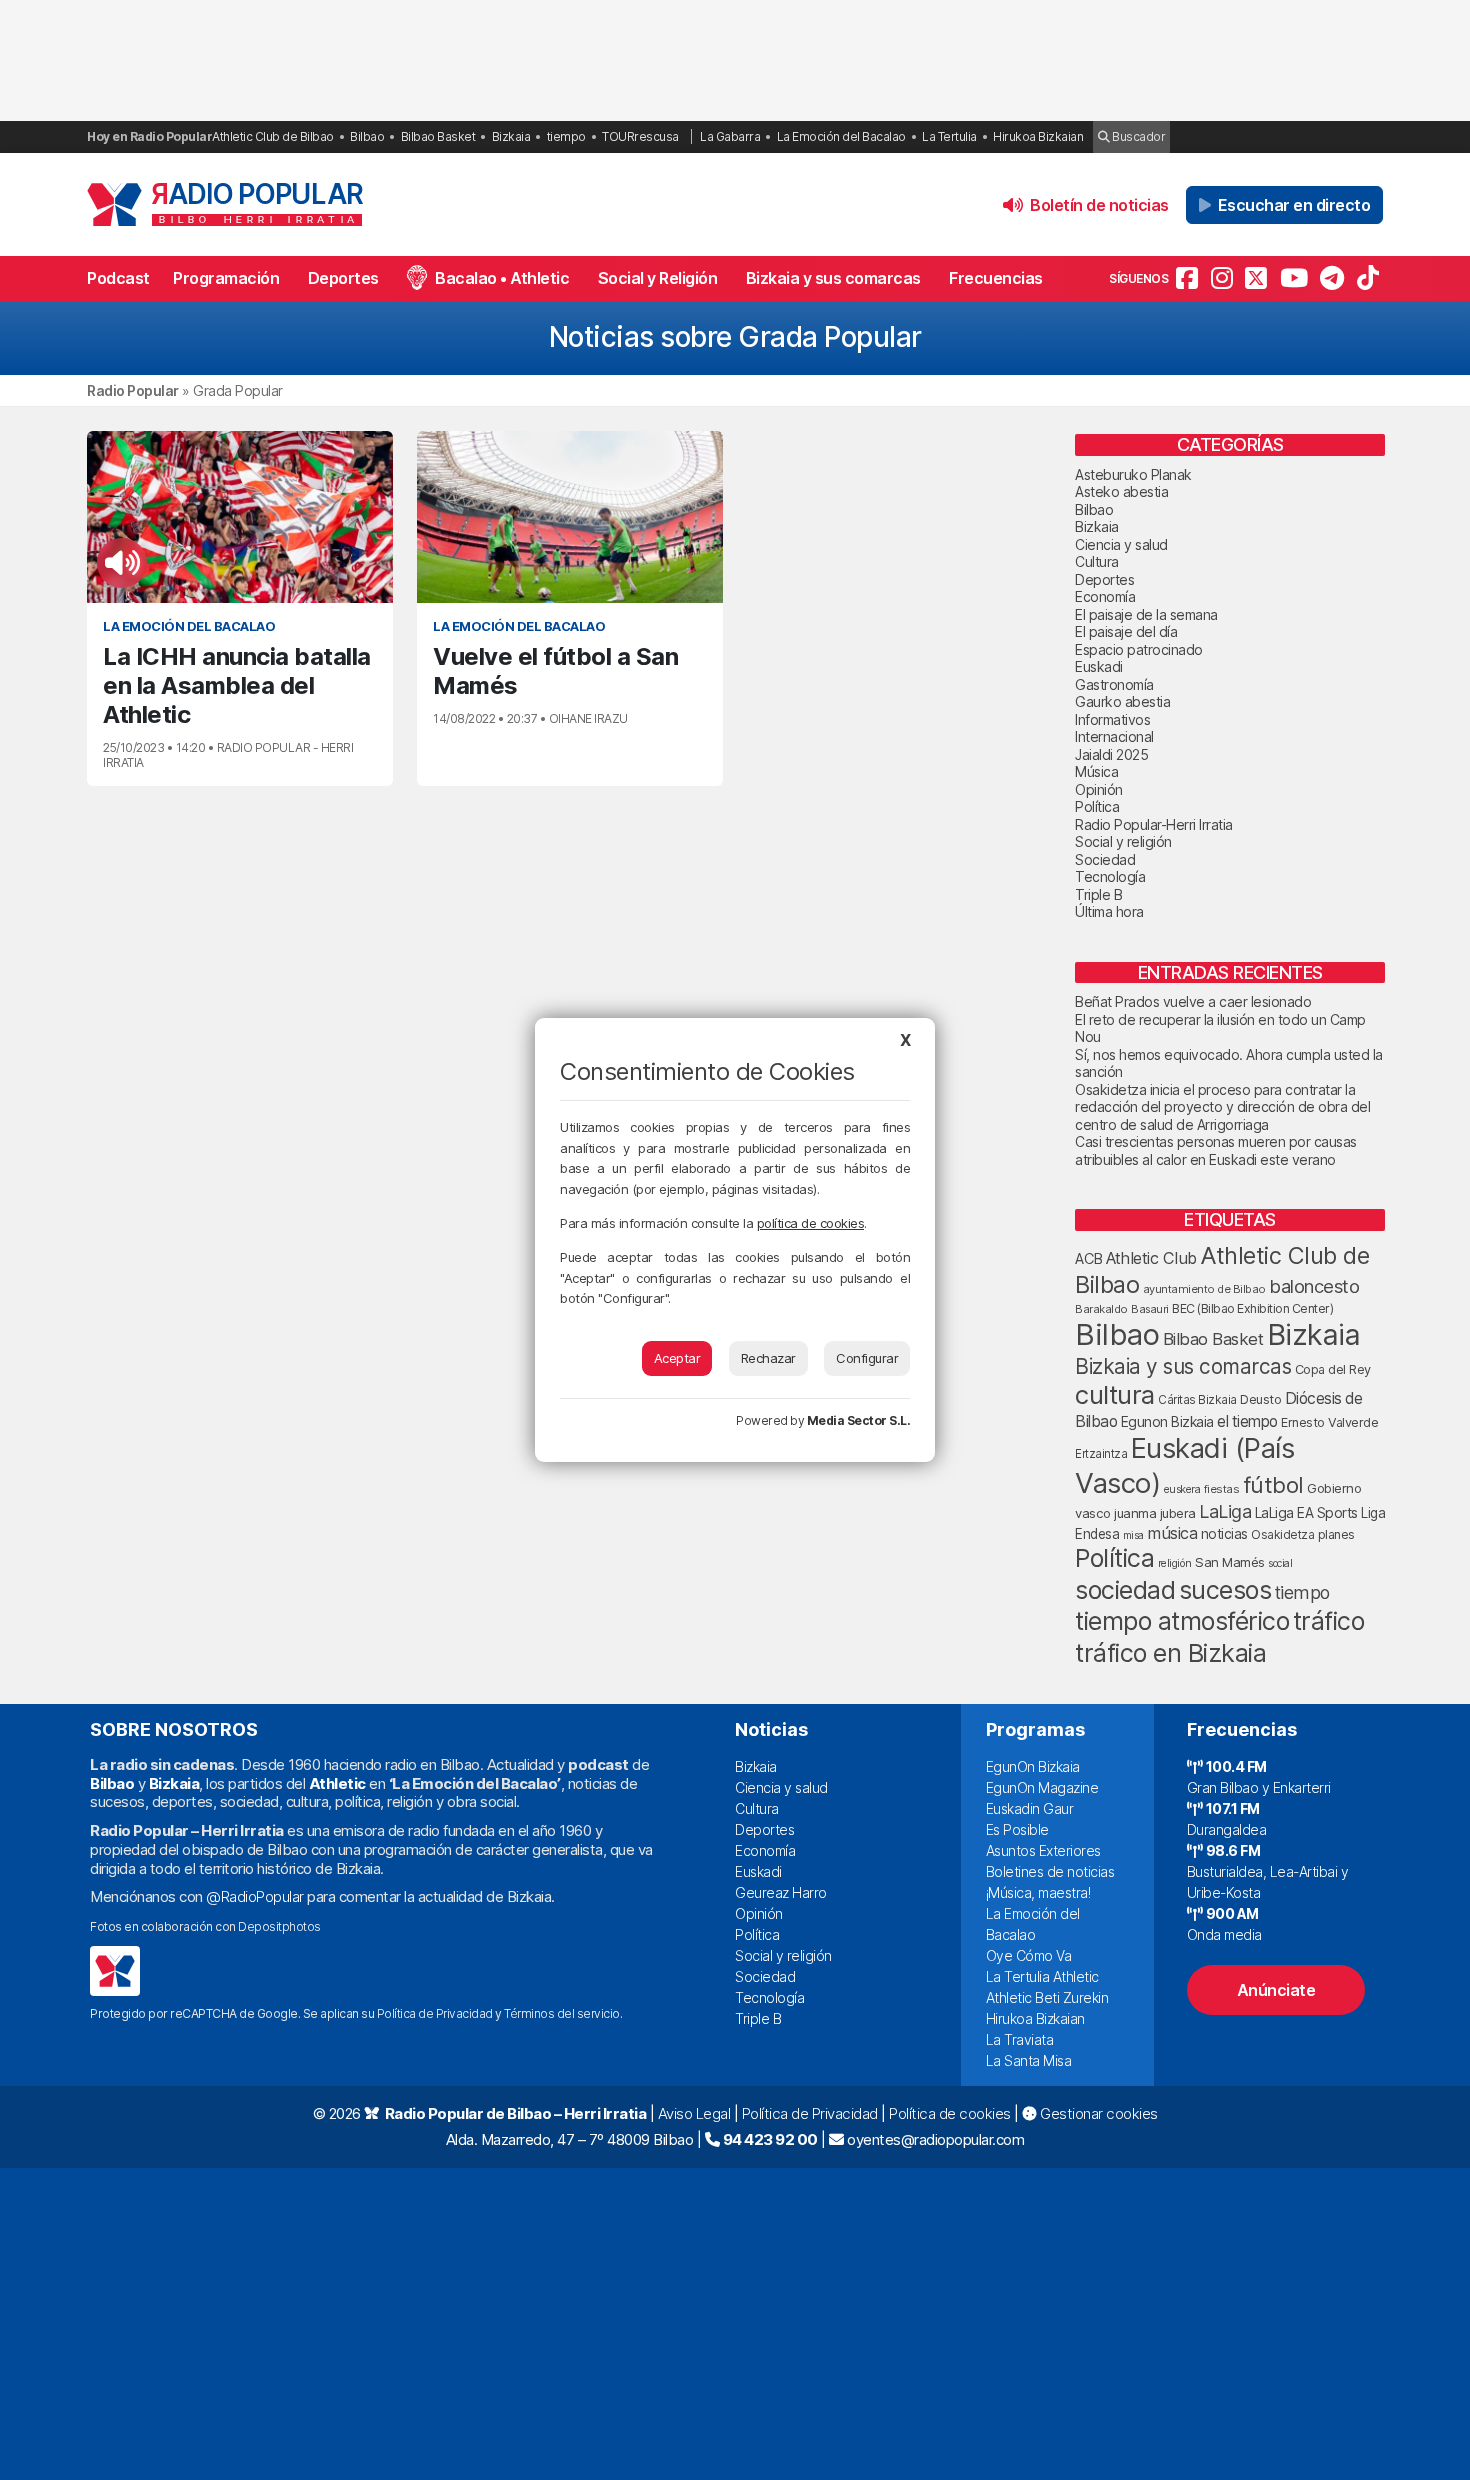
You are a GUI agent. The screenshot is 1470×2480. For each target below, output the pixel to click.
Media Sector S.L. (859, 1420)
